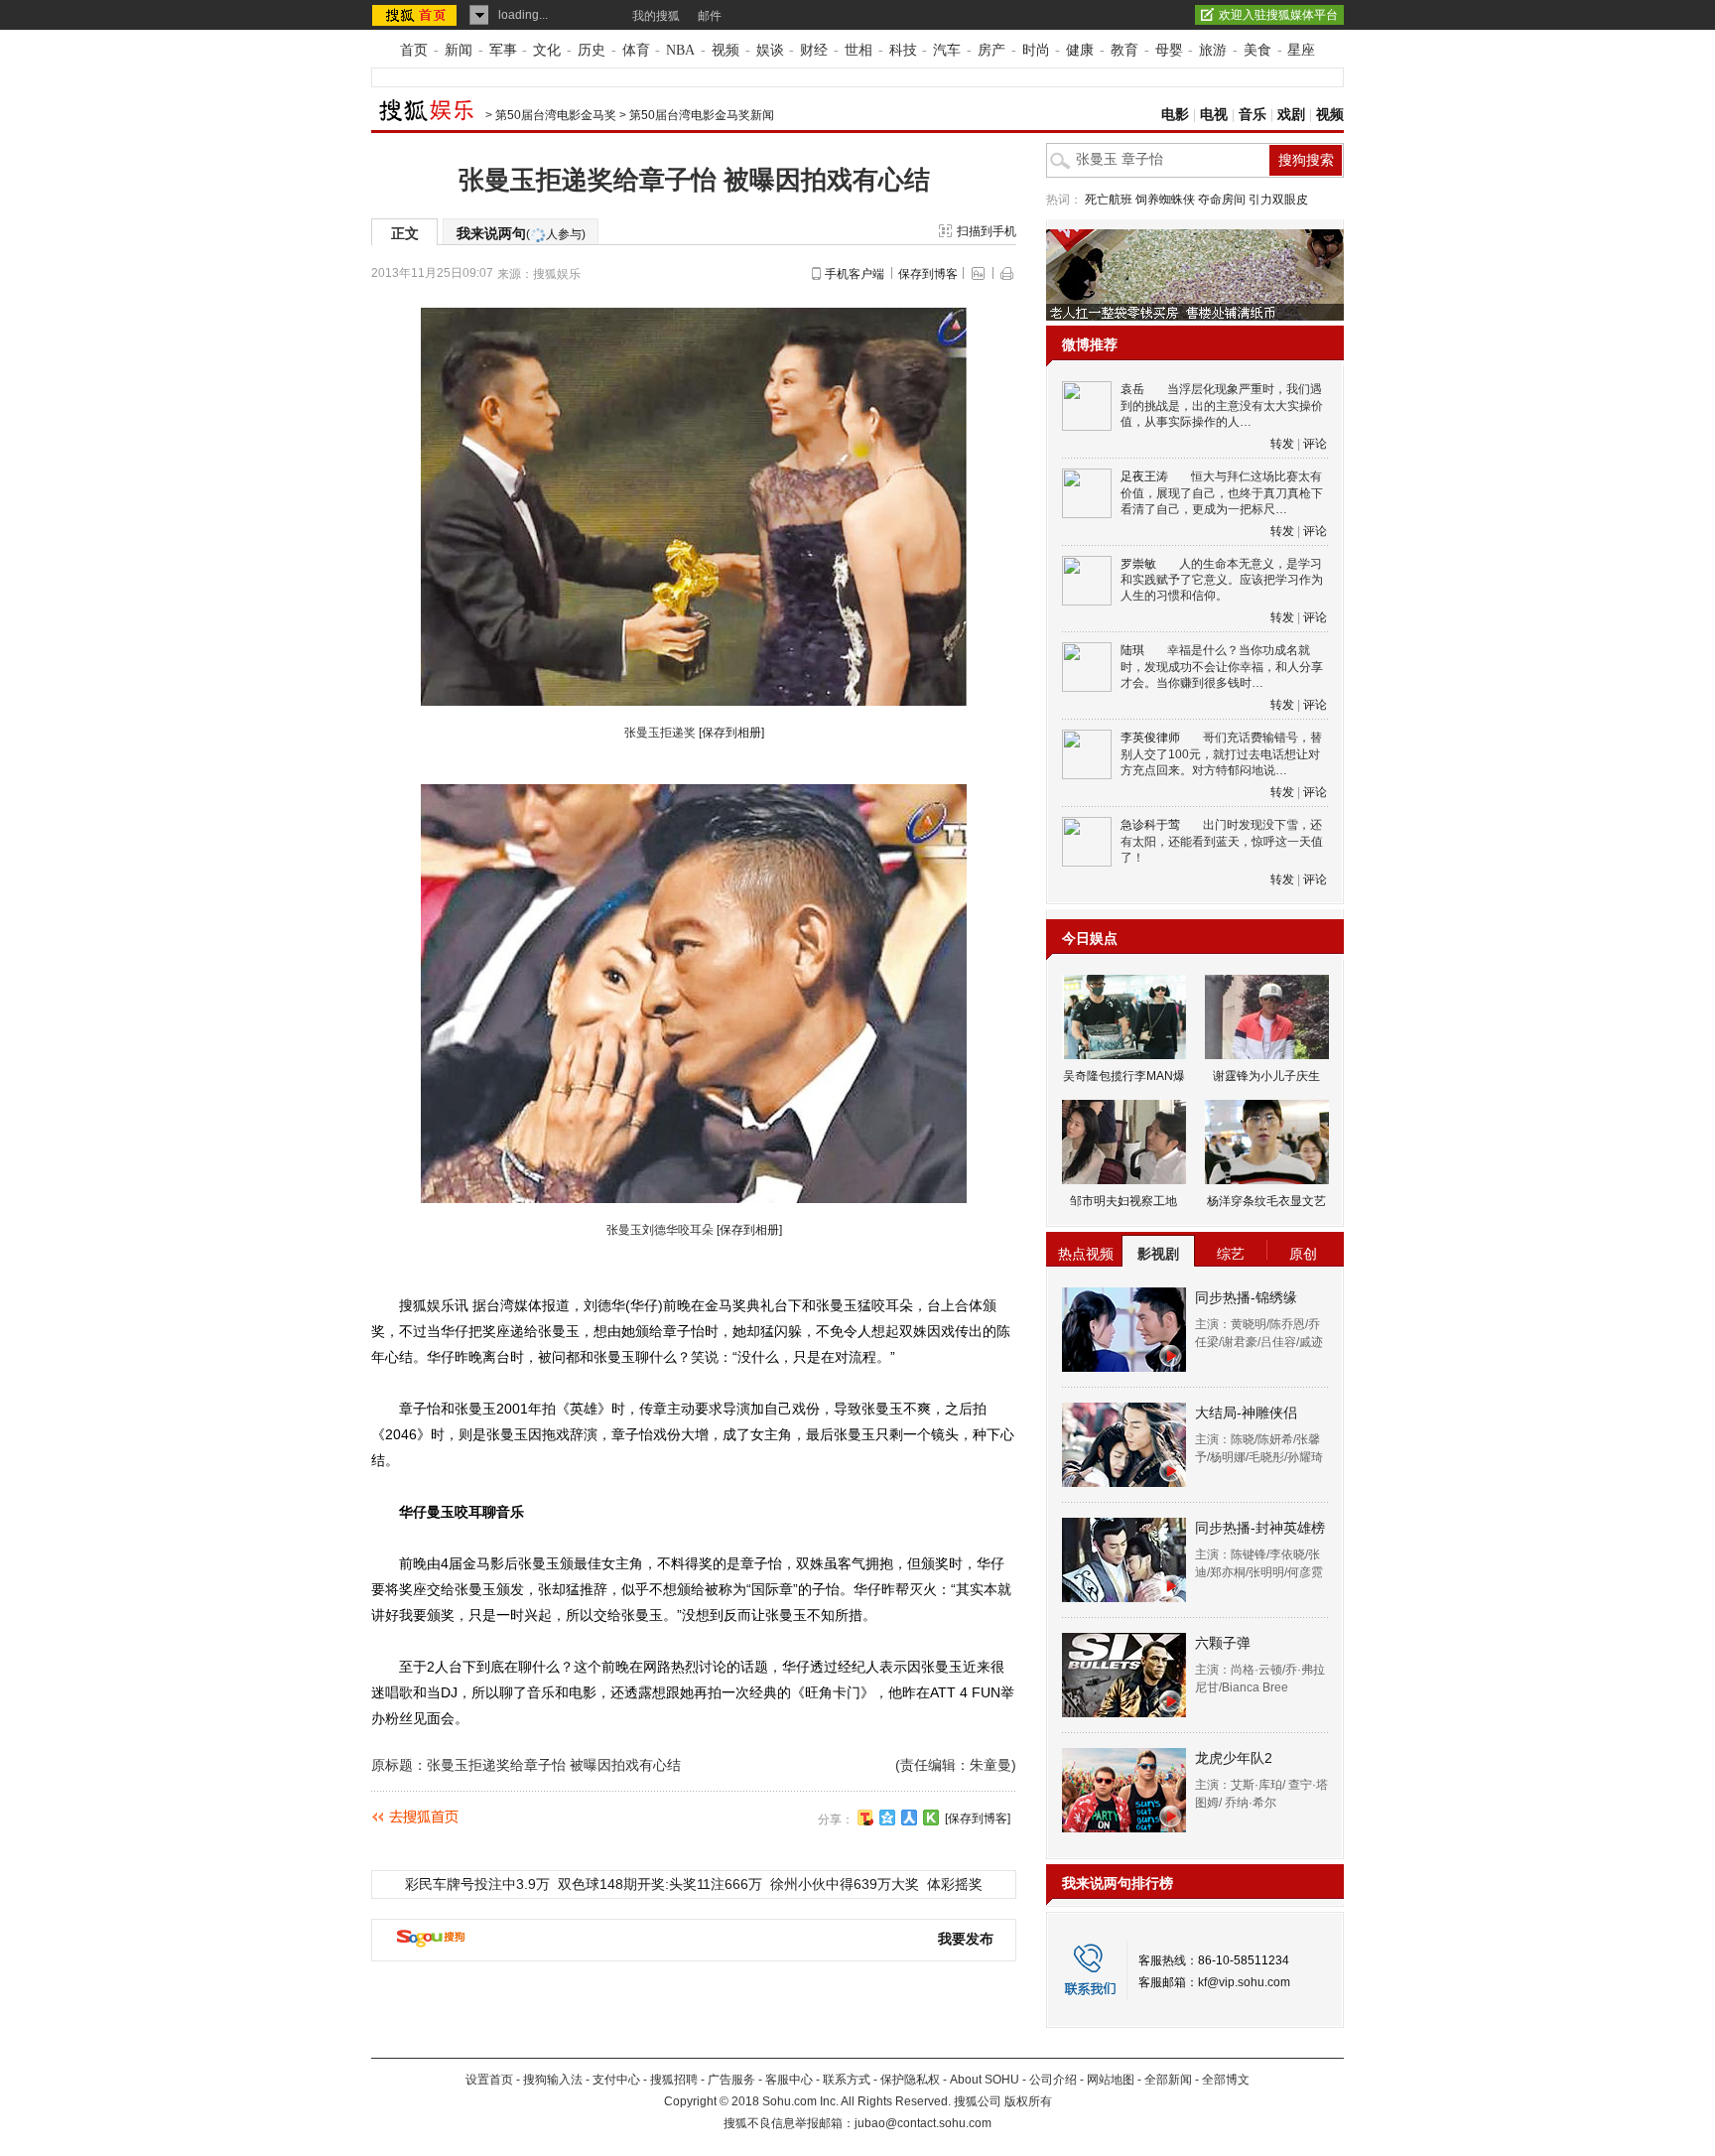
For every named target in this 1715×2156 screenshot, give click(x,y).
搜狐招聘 (674, 2080)
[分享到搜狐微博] (865, 1818)
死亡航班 (1109, 200)
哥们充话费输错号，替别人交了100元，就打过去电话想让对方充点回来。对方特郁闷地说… (1221, 754)
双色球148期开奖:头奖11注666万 (660, 1884)
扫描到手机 (987, 231)
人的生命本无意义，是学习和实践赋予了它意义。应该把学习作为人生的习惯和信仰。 (1222, 580)
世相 (858, 50)
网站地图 (1111, 2080)
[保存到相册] (731, 733)
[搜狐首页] (416, 15)
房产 (991, 50)
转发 (1282, 444)
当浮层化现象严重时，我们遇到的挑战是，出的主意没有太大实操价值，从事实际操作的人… (1222, 405)
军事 (503, 50)
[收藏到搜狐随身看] (931, 1818)
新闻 (459, 50)
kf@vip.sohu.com (1244, 1982)
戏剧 (1291, 115)
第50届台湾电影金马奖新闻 (702, 115)
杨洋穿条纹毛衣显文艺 (1266, 1201)
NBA (680, 50)
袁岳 (1132, 389)
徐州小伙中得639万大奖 (845, 1884)
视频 (726, 50)
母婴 (1169, 50)
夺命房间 (1222, 200)
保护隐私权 (910, 2080)
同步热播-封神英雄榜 (1260, 1528)
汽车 (947, 50)
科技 (903, 50)
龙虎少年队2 (1234, 1758)
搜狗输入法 (553, 2080)
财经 (814, 50)
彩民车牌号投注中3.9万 (477, 1884)
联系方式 (847, 2080)
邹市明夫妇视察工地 (1123, 1201)
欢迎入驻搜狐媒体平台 (1278, 15)
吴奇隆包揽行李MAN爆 (1124, 1076)
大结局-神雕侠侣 (1246, 1413)
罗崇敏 (1138, 564)
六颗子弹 (1223, 1643)
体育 (636, 50)
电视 (1214, 115)
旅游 (1213, 50)
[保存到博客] (978, 1819)
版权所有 (1028, 2101)
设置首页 (489, 2080)
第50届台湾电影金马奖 (556, 115)
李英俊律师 (1150, 738)
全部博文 (1226, 2080)
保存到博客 (928, 274)
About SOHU (985, 2080)
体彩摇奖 (955, 1884)
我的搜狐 (656, 16)
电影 (1175, 115)
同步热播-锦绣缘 (1246, 1297)
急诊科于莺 (1150, 825)
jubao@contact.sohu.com (923, 2123)
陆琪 (1132, 650)
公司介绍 (1053, 2080)
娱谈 (770, 50)
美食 (1257, 50)
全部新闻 (1168, 2080)
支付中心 (616, 2080)
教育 (1124, 50)
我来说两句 (521, 233)
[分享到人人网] (909, 1818)
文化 (547, 50)
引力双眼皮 (1278, 200)
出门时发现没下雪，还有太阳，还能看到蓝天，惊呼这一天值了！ (1222, 841)
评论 (1315, 444)
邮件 (710, 16)
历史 (592, 50)
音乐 (1253, 115)
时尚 (1036, 50)
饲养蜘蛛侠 (1165, 200)
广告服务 (731, 2080)
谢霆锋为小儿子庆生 (1266, 1076)
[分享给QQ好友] (887, 1818)
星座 (1301, 50)
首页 (414, 50)
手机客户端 (855, 274)
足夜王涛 (1144, 476)
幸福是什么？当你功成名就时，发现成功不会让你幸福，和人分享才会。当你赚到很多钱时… (1222, 667)
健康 (1080, 50)
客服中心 (789, 2080)
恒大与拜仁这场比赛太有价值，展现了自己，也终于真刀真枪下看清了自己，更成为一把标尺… (1222, 493)
